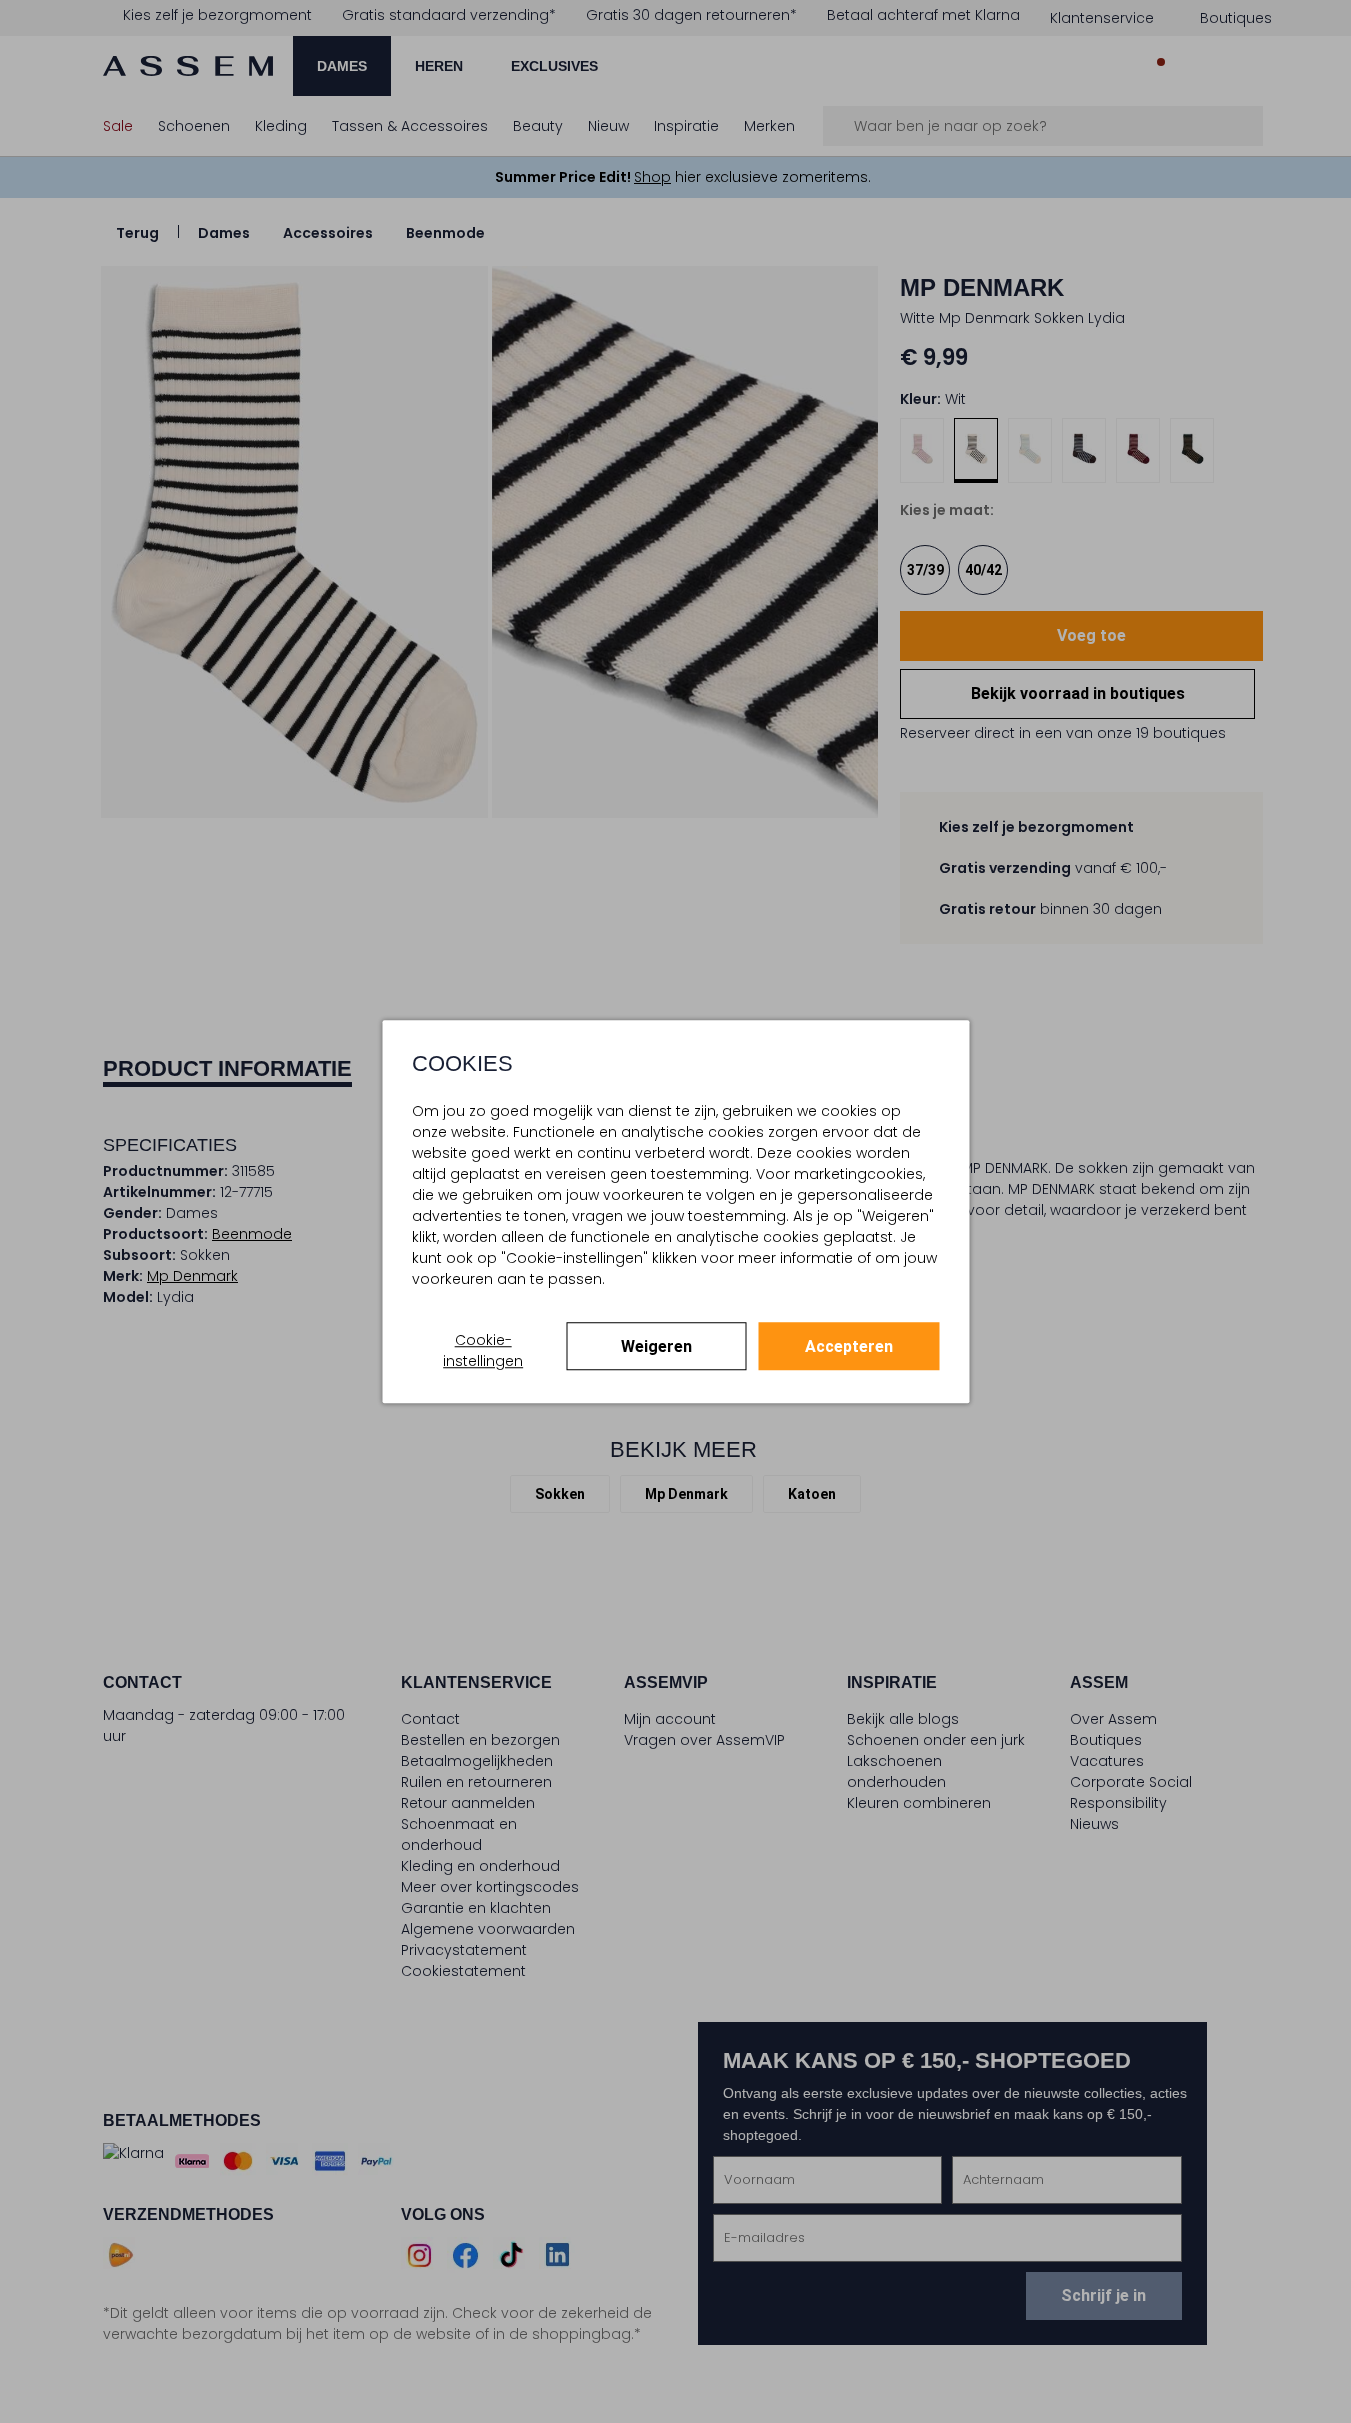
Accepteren (849, 1346)
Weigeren (656, 1346)
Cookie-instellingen (483, 1350)
